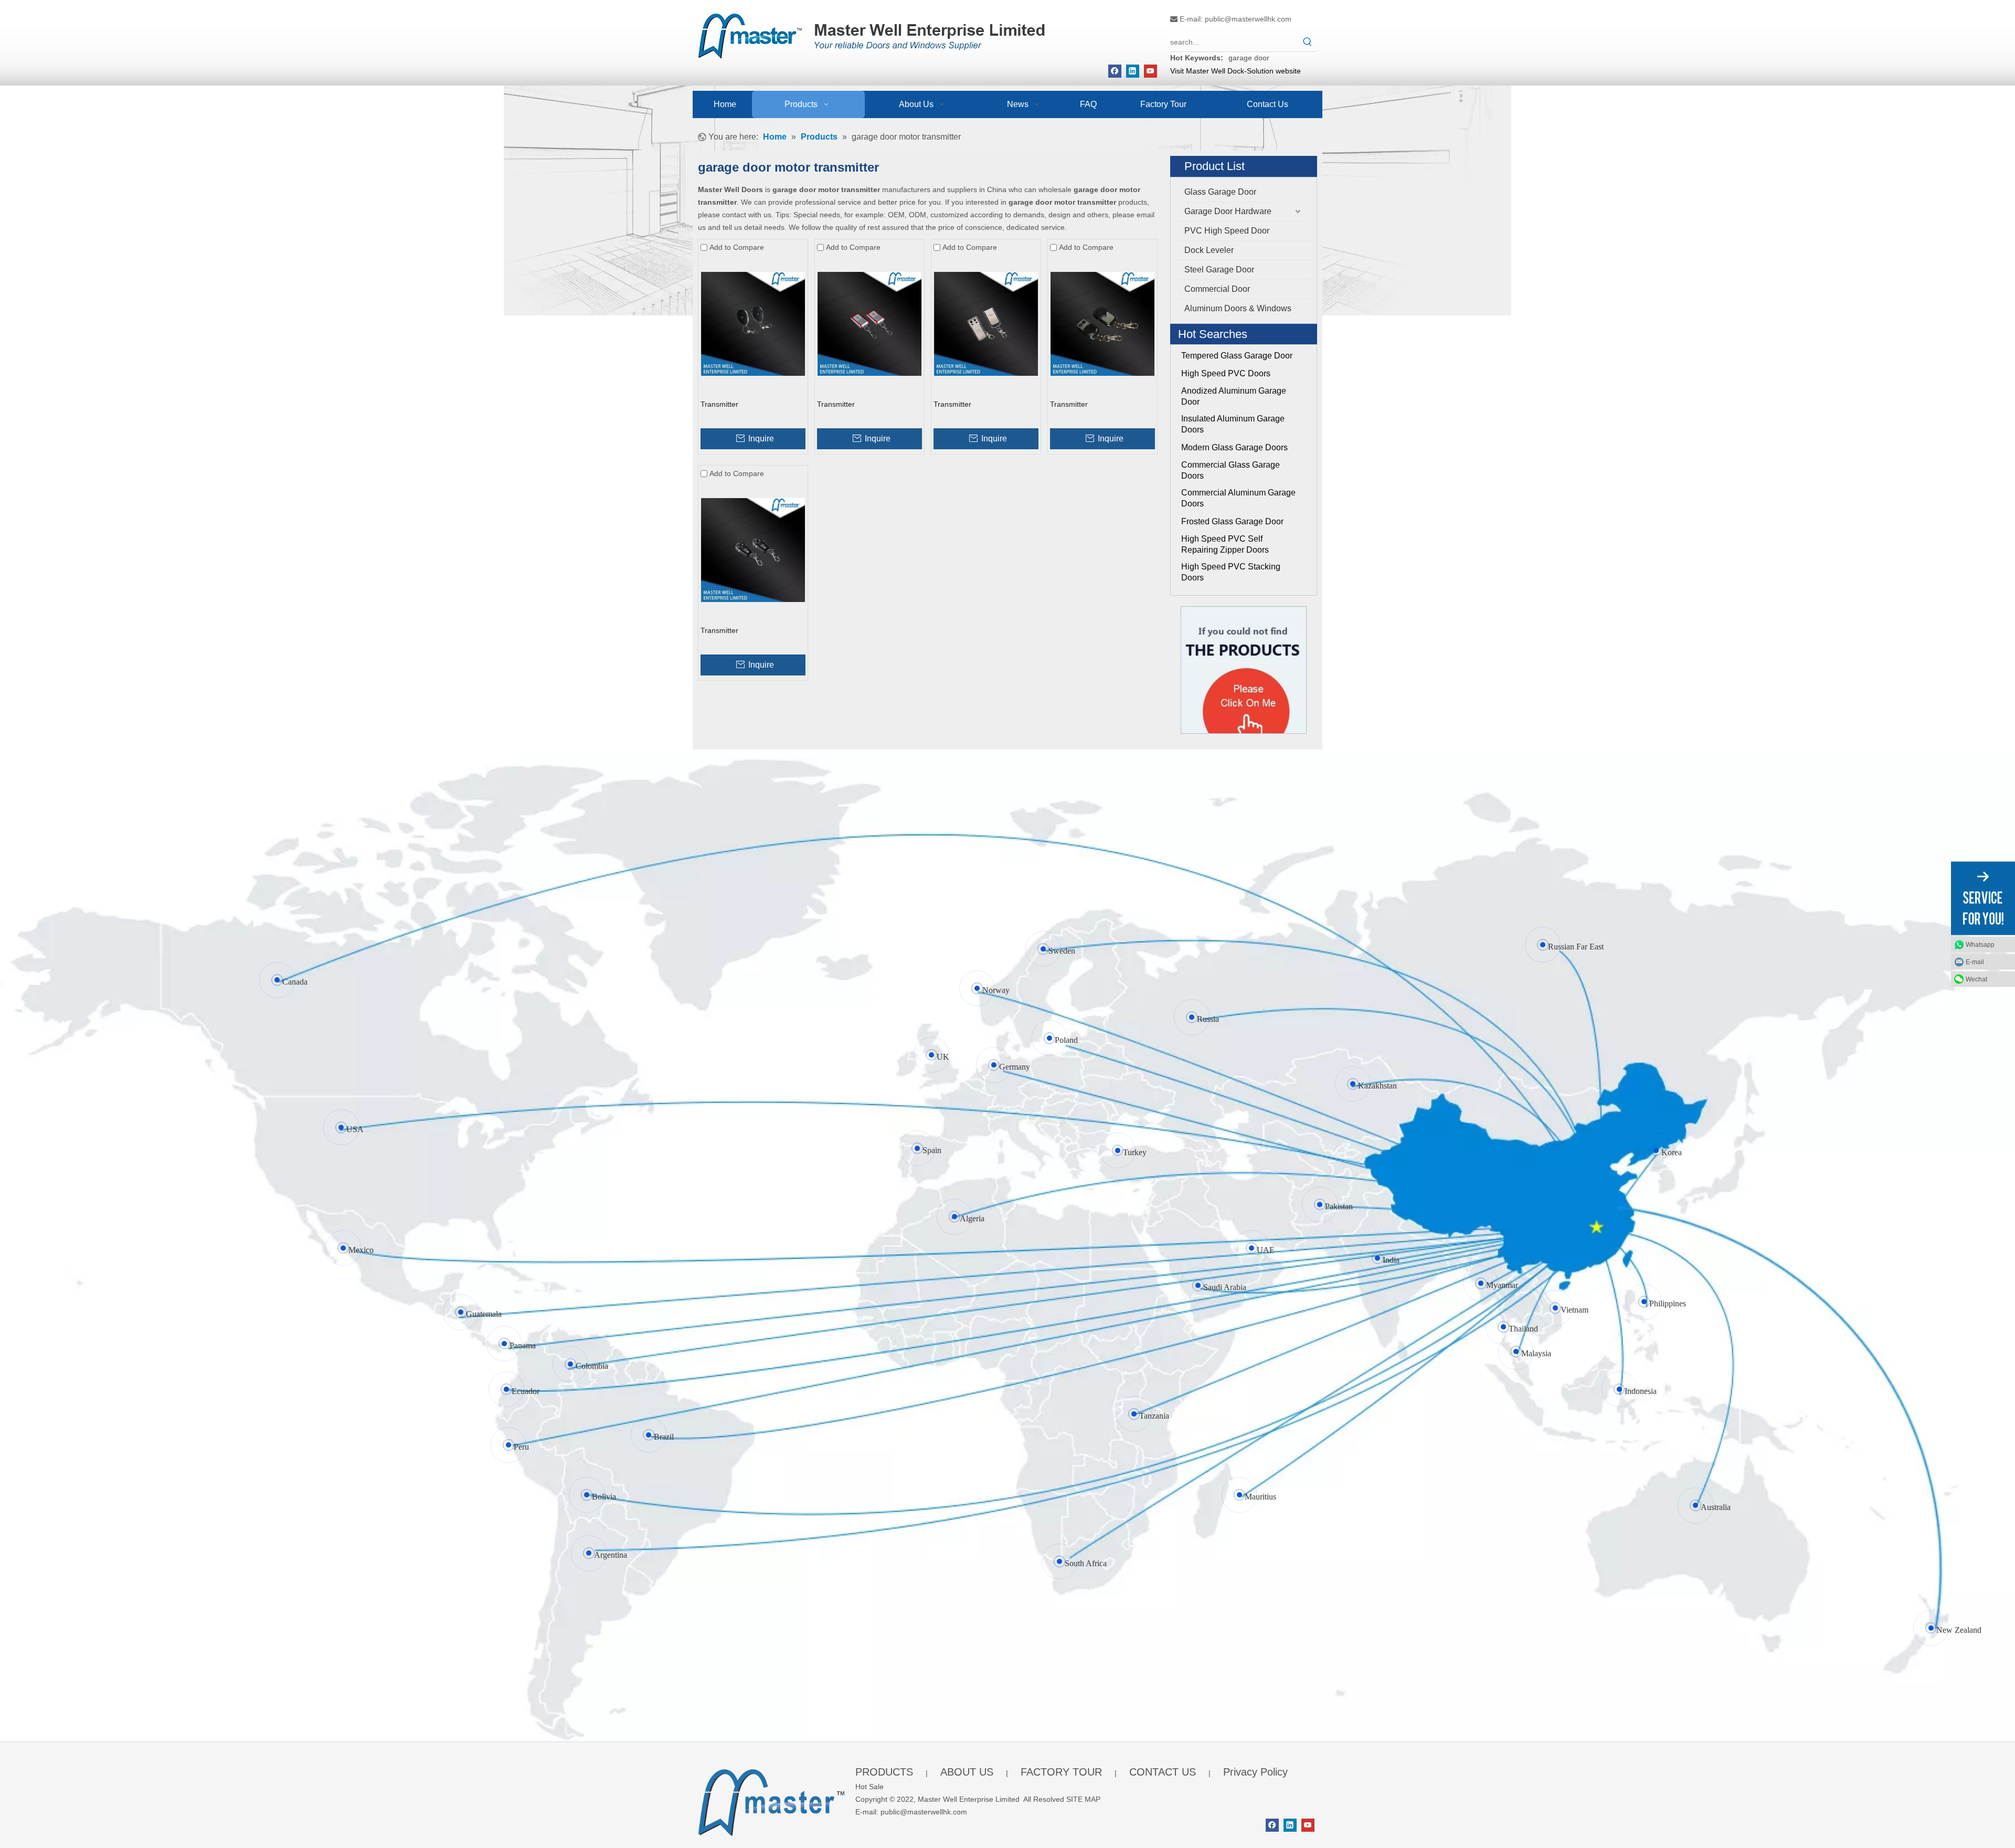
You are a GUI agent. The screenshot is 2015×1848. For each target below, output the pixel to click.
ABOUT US (967, 1772)
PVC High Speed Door (1227, 231)
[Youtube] (1150, 71)
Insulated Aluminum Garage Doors (1233, 424)
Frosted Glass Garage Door (1232, 521)
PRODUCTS (884, 1772)
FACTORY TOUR (1061, 1772)
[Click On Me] (1244, 670)
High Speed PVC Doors (1226, 373)
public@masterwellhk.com (1248, 19)
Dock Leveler (1209, 250)
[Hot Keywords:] (1308, 42)
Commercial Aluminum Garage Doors (1238, 498)
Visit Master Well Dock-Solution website (1235, 71)
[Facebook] (1115, 71)
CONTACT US (1163, 1772)
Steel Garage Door (1219, 270)
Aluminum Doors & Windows (1238, 308)
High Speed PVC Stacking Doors (1231, 572)
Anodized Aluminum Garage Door (1234, 396)
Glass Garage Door (1220, 192)
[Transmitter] (753, 323)
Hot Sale (869, 1787)
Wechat (1976, 979)
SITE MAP (1083, 1799)
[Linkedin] (1133, 71)
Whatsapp (1980, 944)
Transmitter (719, 404)
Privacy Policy (1255, 1772)
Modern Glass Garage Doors (1234, 447)
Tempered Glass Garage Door (1237, 356)
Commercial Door (1217, 289)
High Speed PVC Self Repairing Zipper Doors (1225, 544)
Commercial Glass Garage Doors (1231, 470)
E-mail (1975, 962)
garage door (1249, 58)
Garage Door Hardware (1228, 211)
